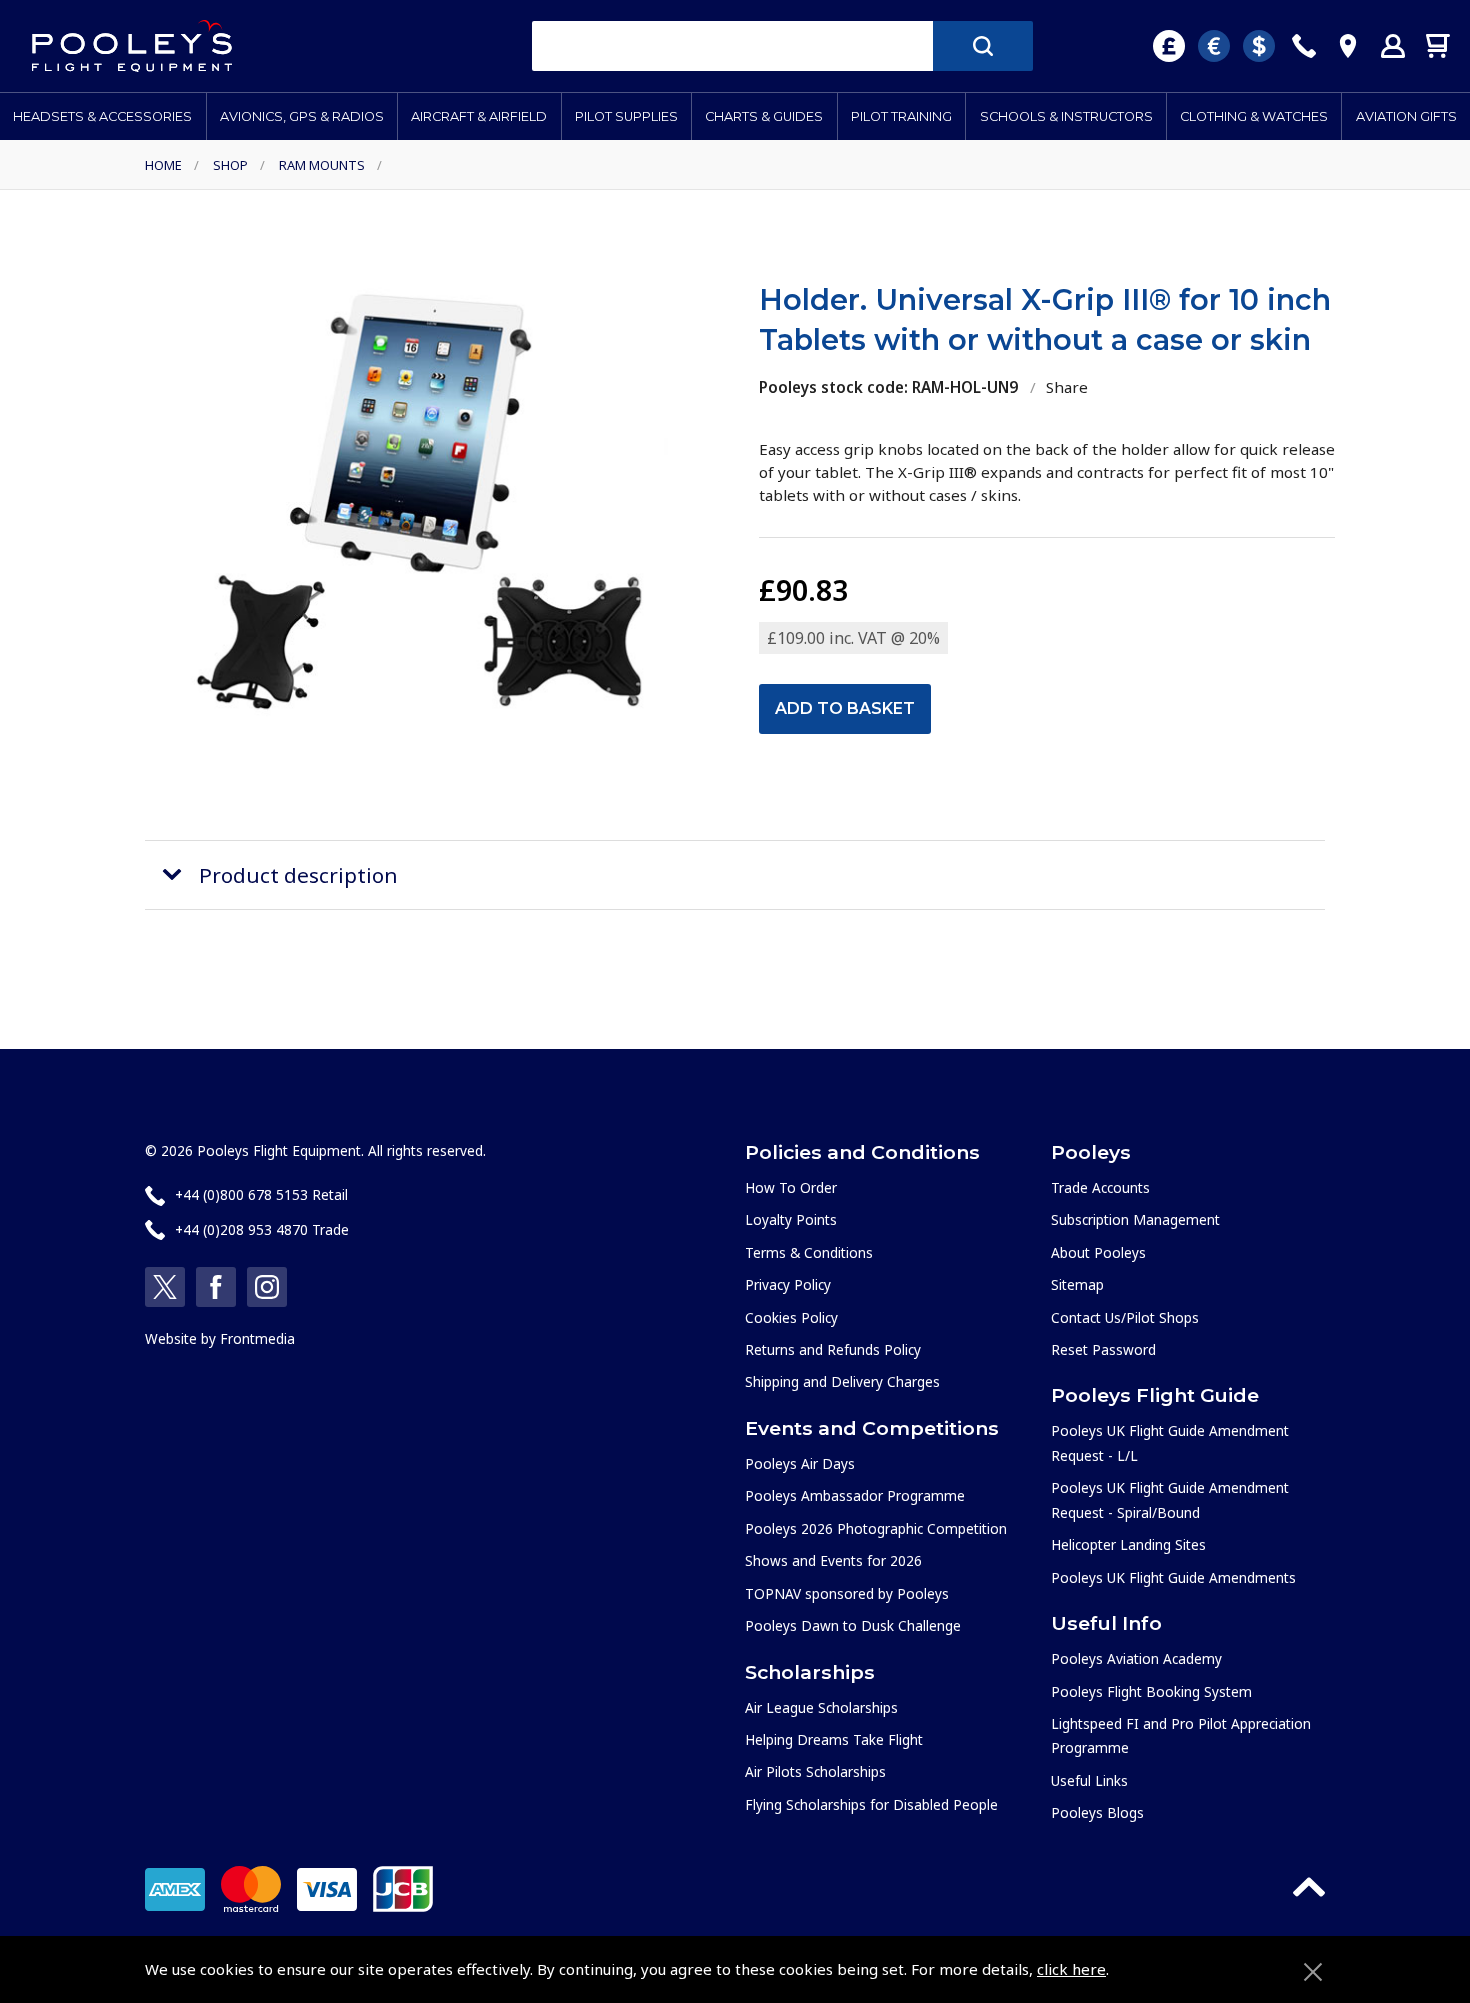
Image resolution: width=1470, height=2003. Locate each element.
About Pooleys (1098, 1252)
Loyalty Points (791, 1219)
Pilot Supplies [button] (626, 116)
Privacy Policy (788, 1284)
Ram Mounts (322, 165)
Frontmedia (257, 1338)
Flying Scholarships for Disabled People (871, 1804)
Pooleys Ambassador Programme (855, 1495)
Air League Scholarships (821, 1707)
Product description (298, 875)
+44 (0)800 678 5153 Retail (261, 1194)
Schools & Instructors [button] (1066, 116)
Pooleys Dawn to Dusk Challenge (853, 1625)
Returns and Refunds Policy (833, 1349)
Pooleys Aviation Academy (1136, 1658)
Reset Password (1103, 1349)
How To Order (791, 1187)
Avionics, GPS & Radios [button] (302, 116)
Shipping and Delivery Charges (842, 1381)
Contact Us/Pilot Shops (1125, 1317)
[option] (423, 503)
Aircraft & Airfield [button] (479, 116)
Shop (230, 165)
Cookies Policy (791, 1317)
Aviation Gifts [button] (1406, 116)
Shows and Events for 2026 (833, 1560)
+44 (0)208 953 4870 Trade (262, 1229)
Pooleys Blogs (1097, 1812)
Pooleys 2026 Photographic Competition (876, 1528)
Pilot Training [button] (901, 116)
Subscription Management (1135, 1219)
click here (1071, 1969)
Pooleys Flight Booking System (1151, 1691)
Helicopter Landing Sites (1128, 1544)
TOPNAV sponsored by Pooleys (847, 1593)
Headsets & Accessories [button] (102, 116)
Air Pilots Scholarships (815, 1771)
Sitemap (1077, 1284)
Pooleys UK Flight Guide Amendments (1173, 1577)
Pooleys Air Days (800, 1463)
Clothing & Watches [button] (1254, 116)
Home (163, 165)
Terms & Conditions (809, 1252)
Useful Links (1089, 1780)
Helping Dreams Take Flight (834, 1739)
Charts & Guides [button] (764, 116)
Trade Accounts (1100, 1187)
